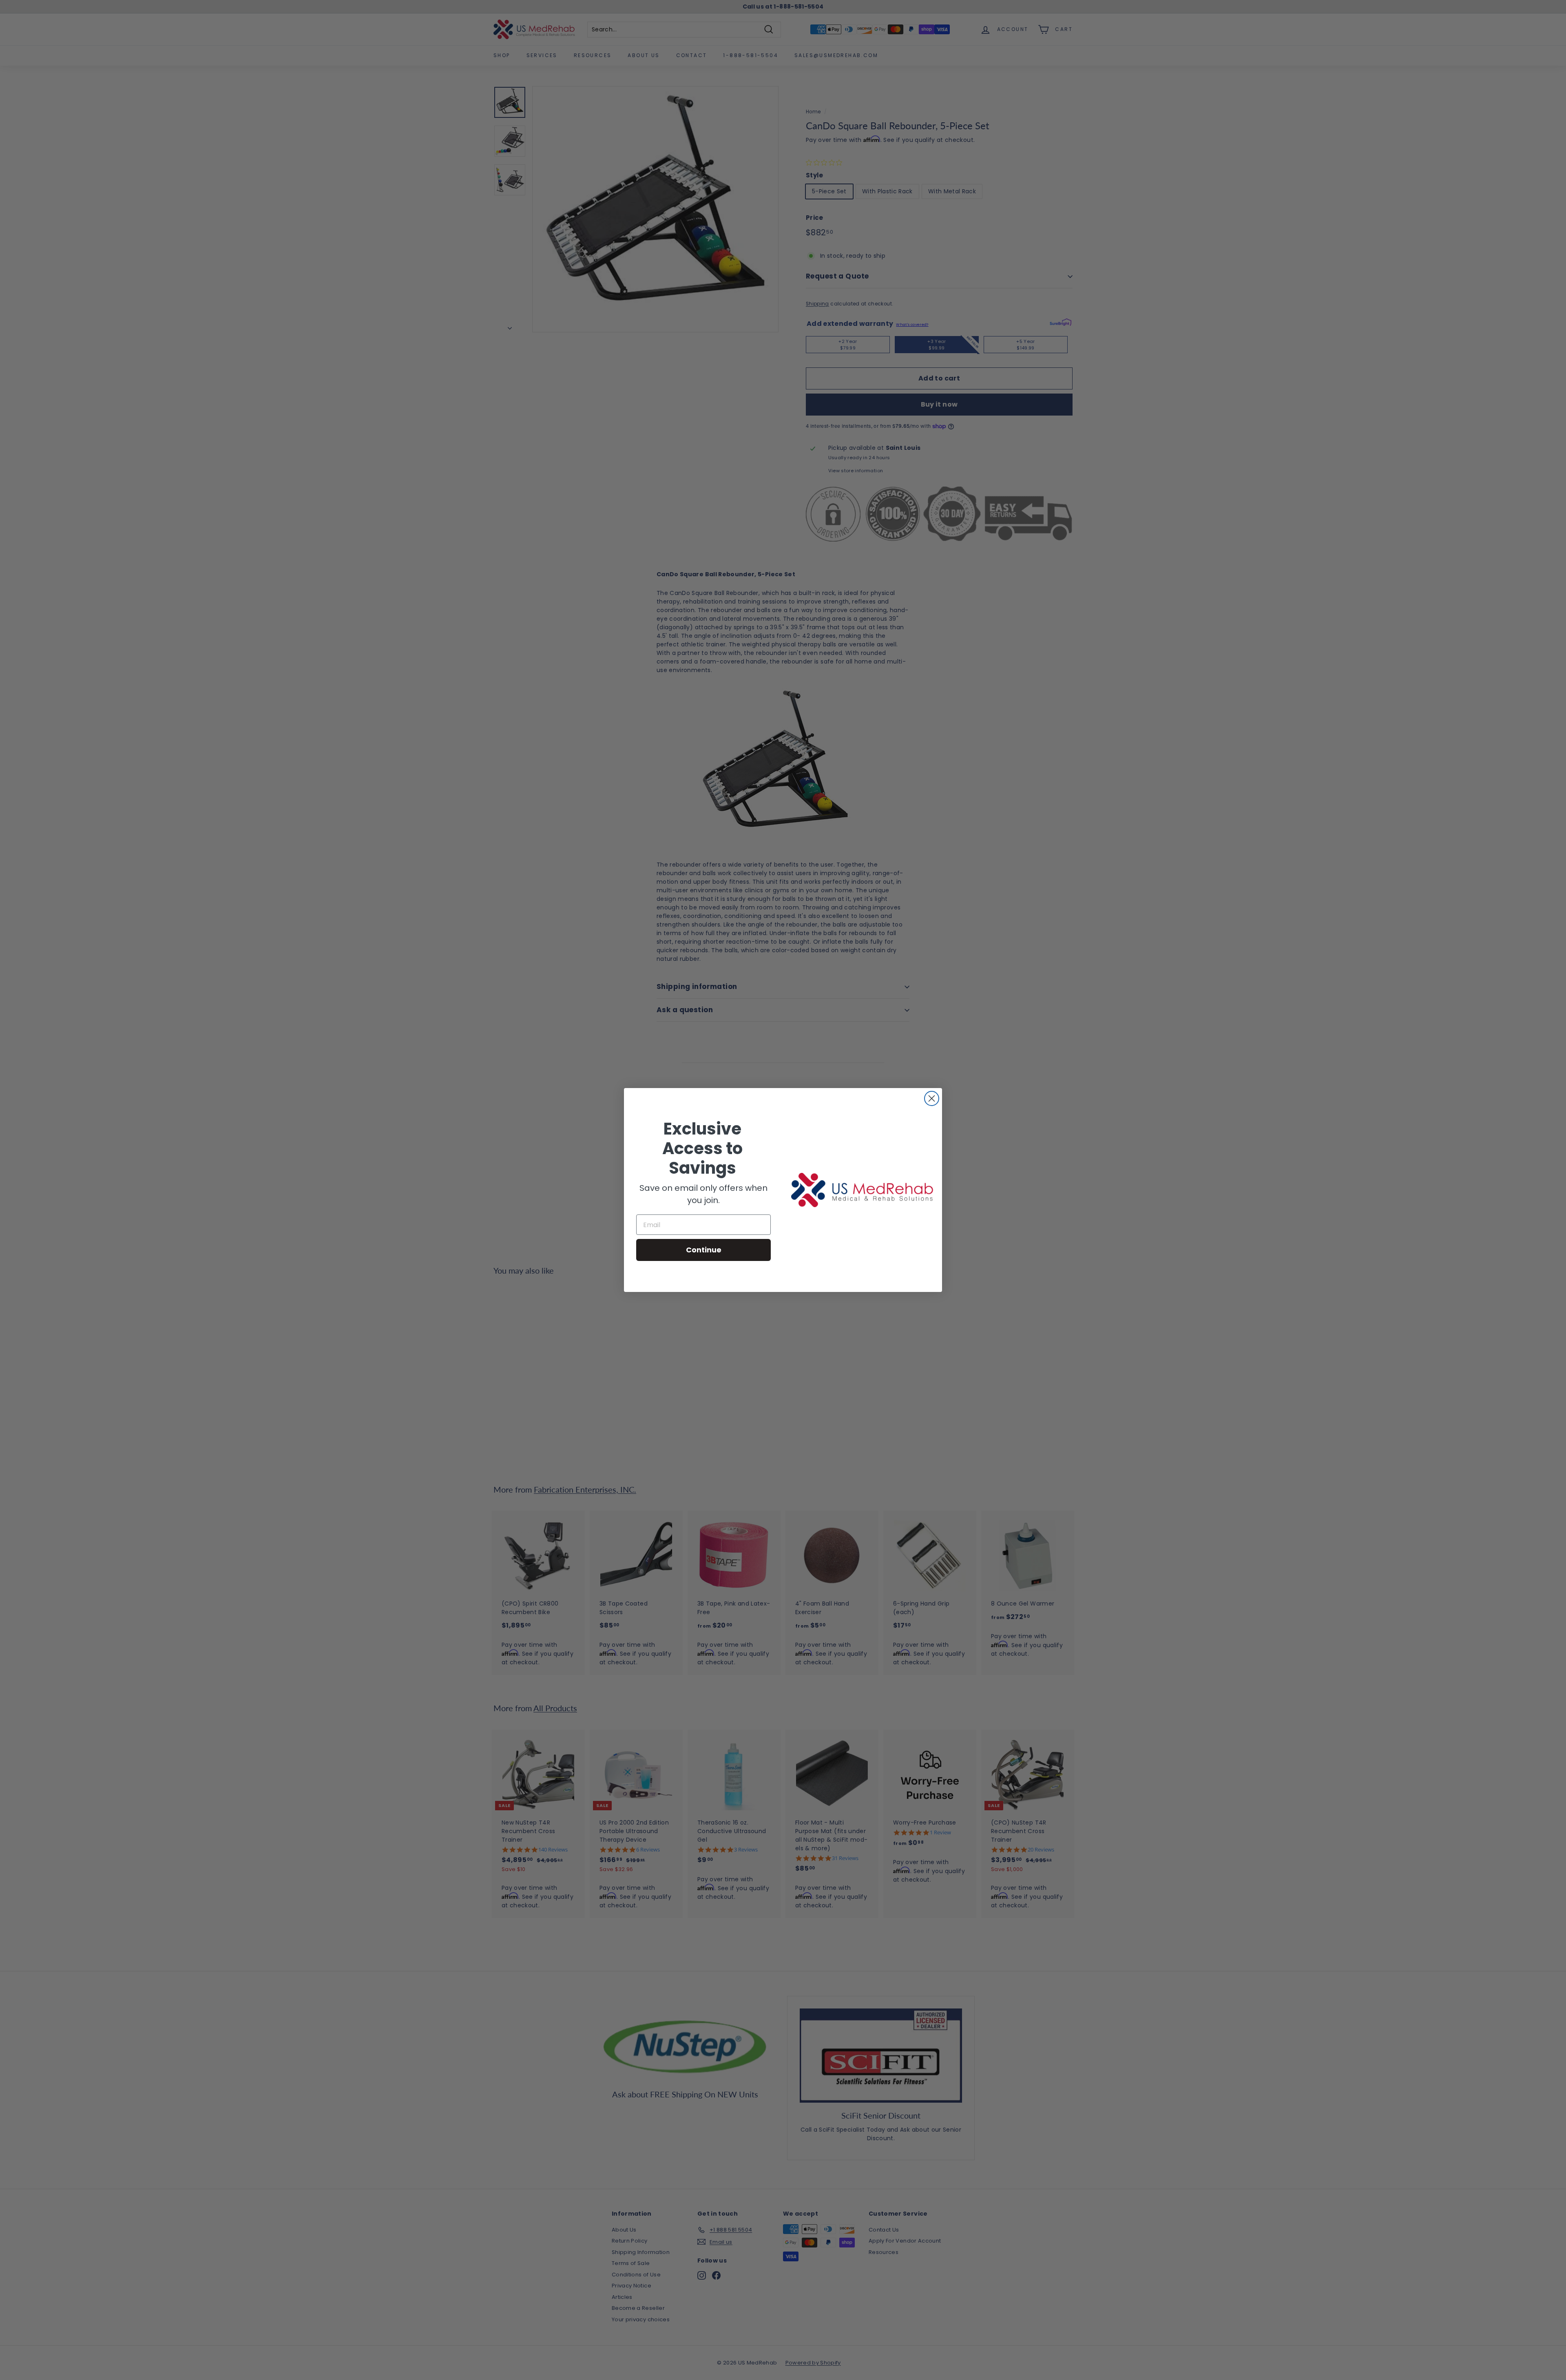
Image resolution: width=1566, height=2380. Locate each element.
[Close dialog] (932, 1098)
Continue (704, 1250)
